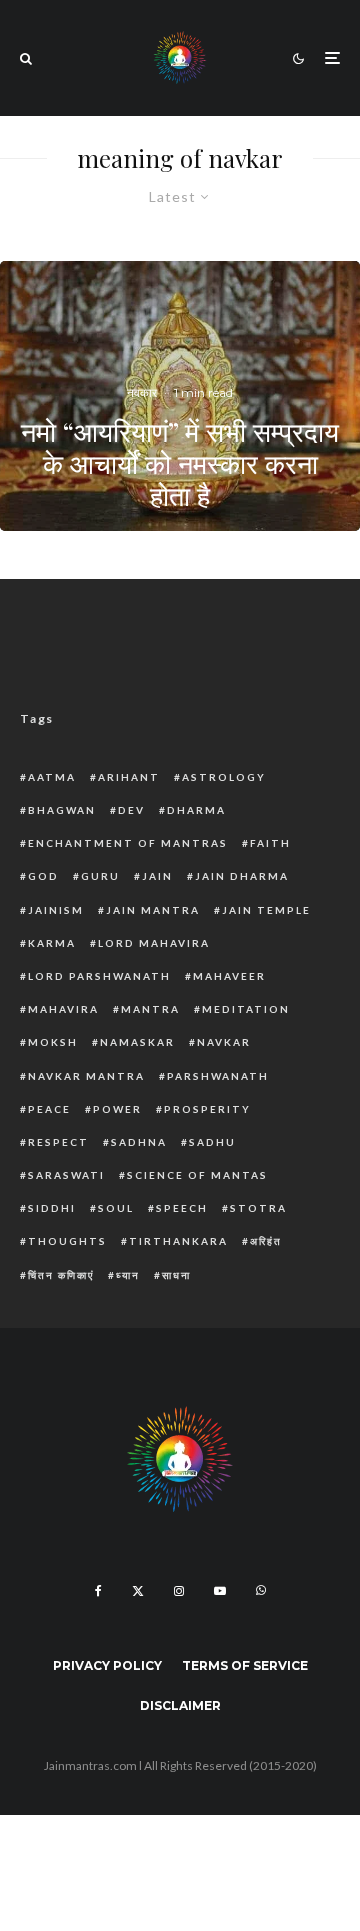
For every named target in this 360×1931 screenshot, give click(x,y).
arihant (129, 777)
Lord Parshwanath (99, 976)
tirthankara (178, 1241)
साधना (176, 1275)
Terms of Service (245, 1665)
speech (182, 1208)
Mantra (150, 1009)
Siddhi (52, 1208)
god (43, 876)
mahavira (63, 1009)
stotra (258, 1208)
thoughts (67, 1241)
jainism (56, 910)
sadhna (139, 1142)
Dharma (196, 810)
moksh (53, 1042)
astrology (224, 777)
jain (157, 876)
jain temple (266, 910)
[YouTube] (220, 1591)
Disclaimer (180, 1705)
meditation (246, 1009)
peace (49, 1109)
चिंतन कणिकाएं (61, 1275)
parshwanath (218, 1076)
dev (131, 810)
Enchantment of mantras (128, 843)
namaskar (137, 1042)
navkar (224, 1042)
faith (270, 843)
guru (100, 876)
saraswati (66, 1175)
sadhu (212, 1142)
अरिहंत (266, 1241)
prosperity (207, 1109)
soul (116, 1208)
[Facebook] (98, 1591)
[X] (138, 1591)
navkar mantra (86, 1076)
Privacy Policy (107, 1665)
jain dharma (242, 876)
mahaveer (229, 976)
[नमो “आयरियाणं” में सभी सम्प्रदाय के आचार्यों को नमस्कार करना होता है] (180, 396)
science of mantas (197, 1175)
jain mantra (153, 910)
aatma (52, 777)
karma (52, 943)
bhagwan (62, 810)
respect (58, 1142)
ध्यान (128, 1275)
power (117, 1109)
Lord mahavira (154, 943)
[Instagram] (179, 1591)
